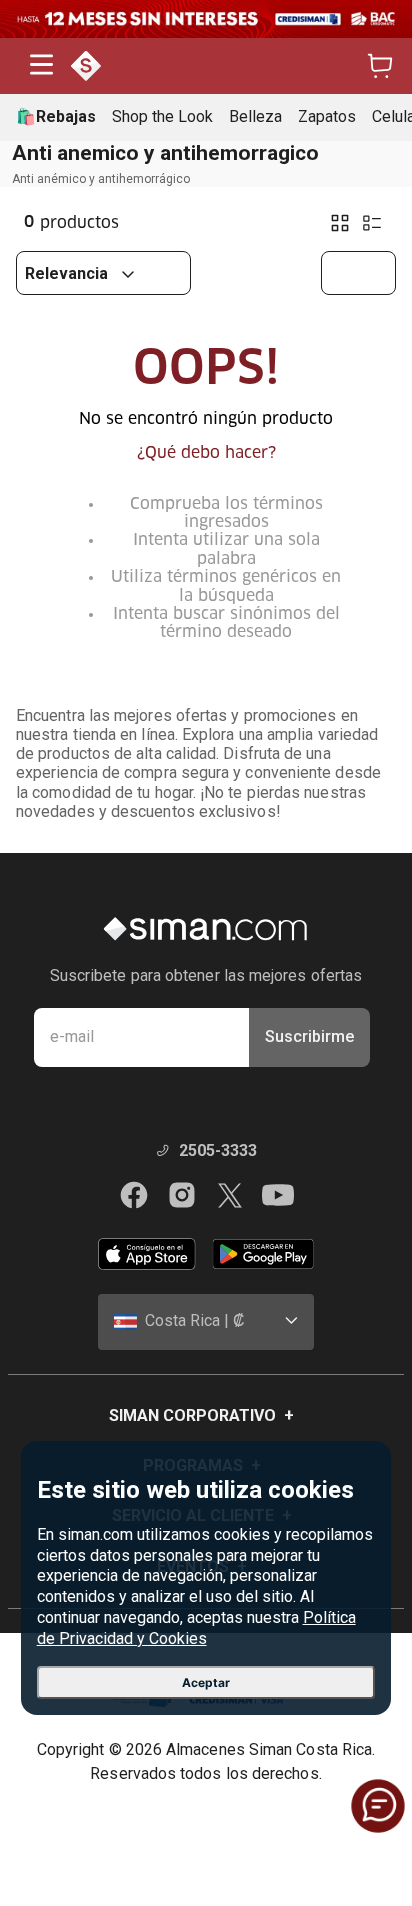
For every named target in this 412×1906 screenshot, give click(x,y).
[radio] (340, 223)
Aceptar (206, 1682)
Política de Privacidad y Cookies (196, 1628)
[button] (41, 66)
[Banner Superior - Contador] (206, 19)
